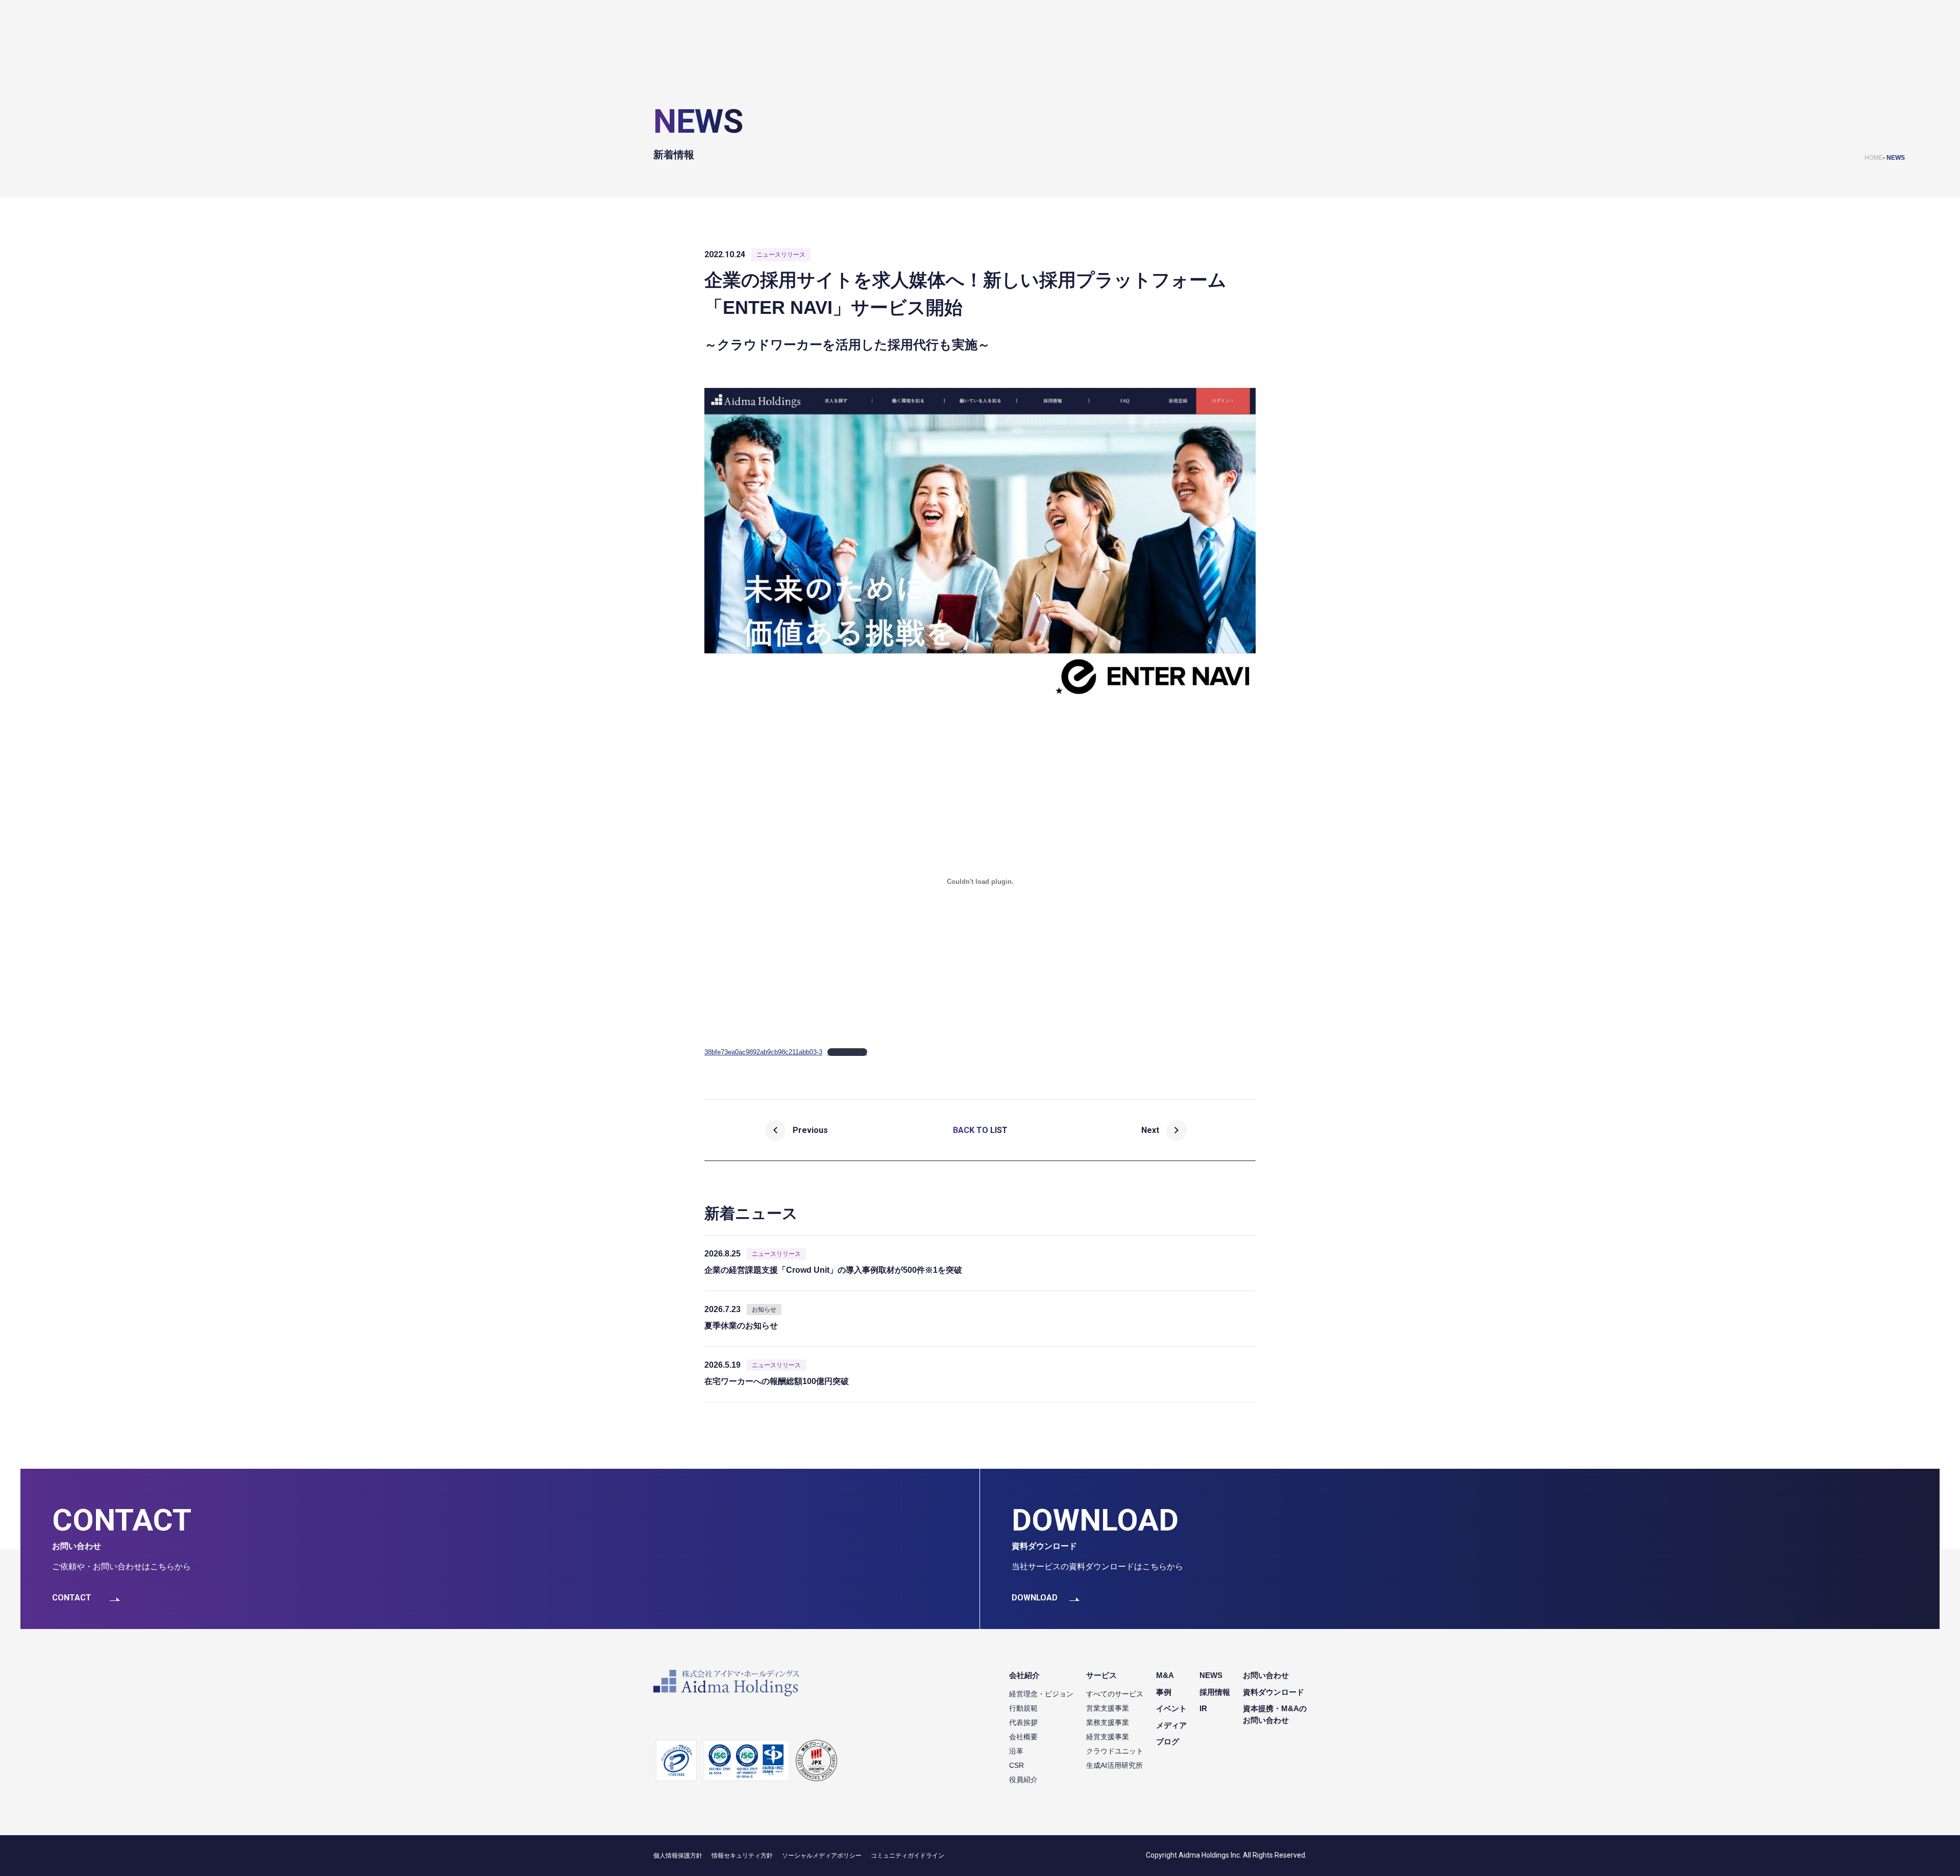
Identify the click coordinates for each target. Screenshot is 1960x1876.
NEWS (1896, 158)
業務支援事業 (1108, 1722)
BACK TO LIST (980, 1130)
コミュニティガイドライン (908, 1856)
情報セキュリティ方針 (742, 1856)
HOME (1874, 158)
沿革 (1016, 1751)
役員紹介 (1023, 1780)
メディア (1171, 1725)
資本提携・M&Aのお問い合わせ (1275, 1714)
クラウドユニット (1115, 1751)
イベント (1171, 1708)
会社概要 (1023, 1737)
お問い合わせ (1266, 1675)
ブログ (1168, 1742)
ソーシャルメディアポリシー (822, 1856)
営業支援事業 (1108, 1708)
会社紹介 (1024, 1675)
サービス (1101, 1675)
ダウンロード (847, 1052)
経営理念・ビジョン (1041, 1694)
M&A (1165, 1675)
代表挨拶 (1023, 1722)
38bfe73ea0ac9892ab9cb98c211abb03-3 (763, 1052)
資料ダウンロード (1273, 1692)
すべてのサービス (1115, 1694)
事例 (1164, 1692)
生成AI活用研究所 (1114, 1765)
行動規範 (1023, 1708)
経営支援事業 (1108, 1737)
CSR (1016, 1765)
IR (1203, 1708)
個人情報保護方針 (678, 1856)
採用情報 (1215, 1692)
